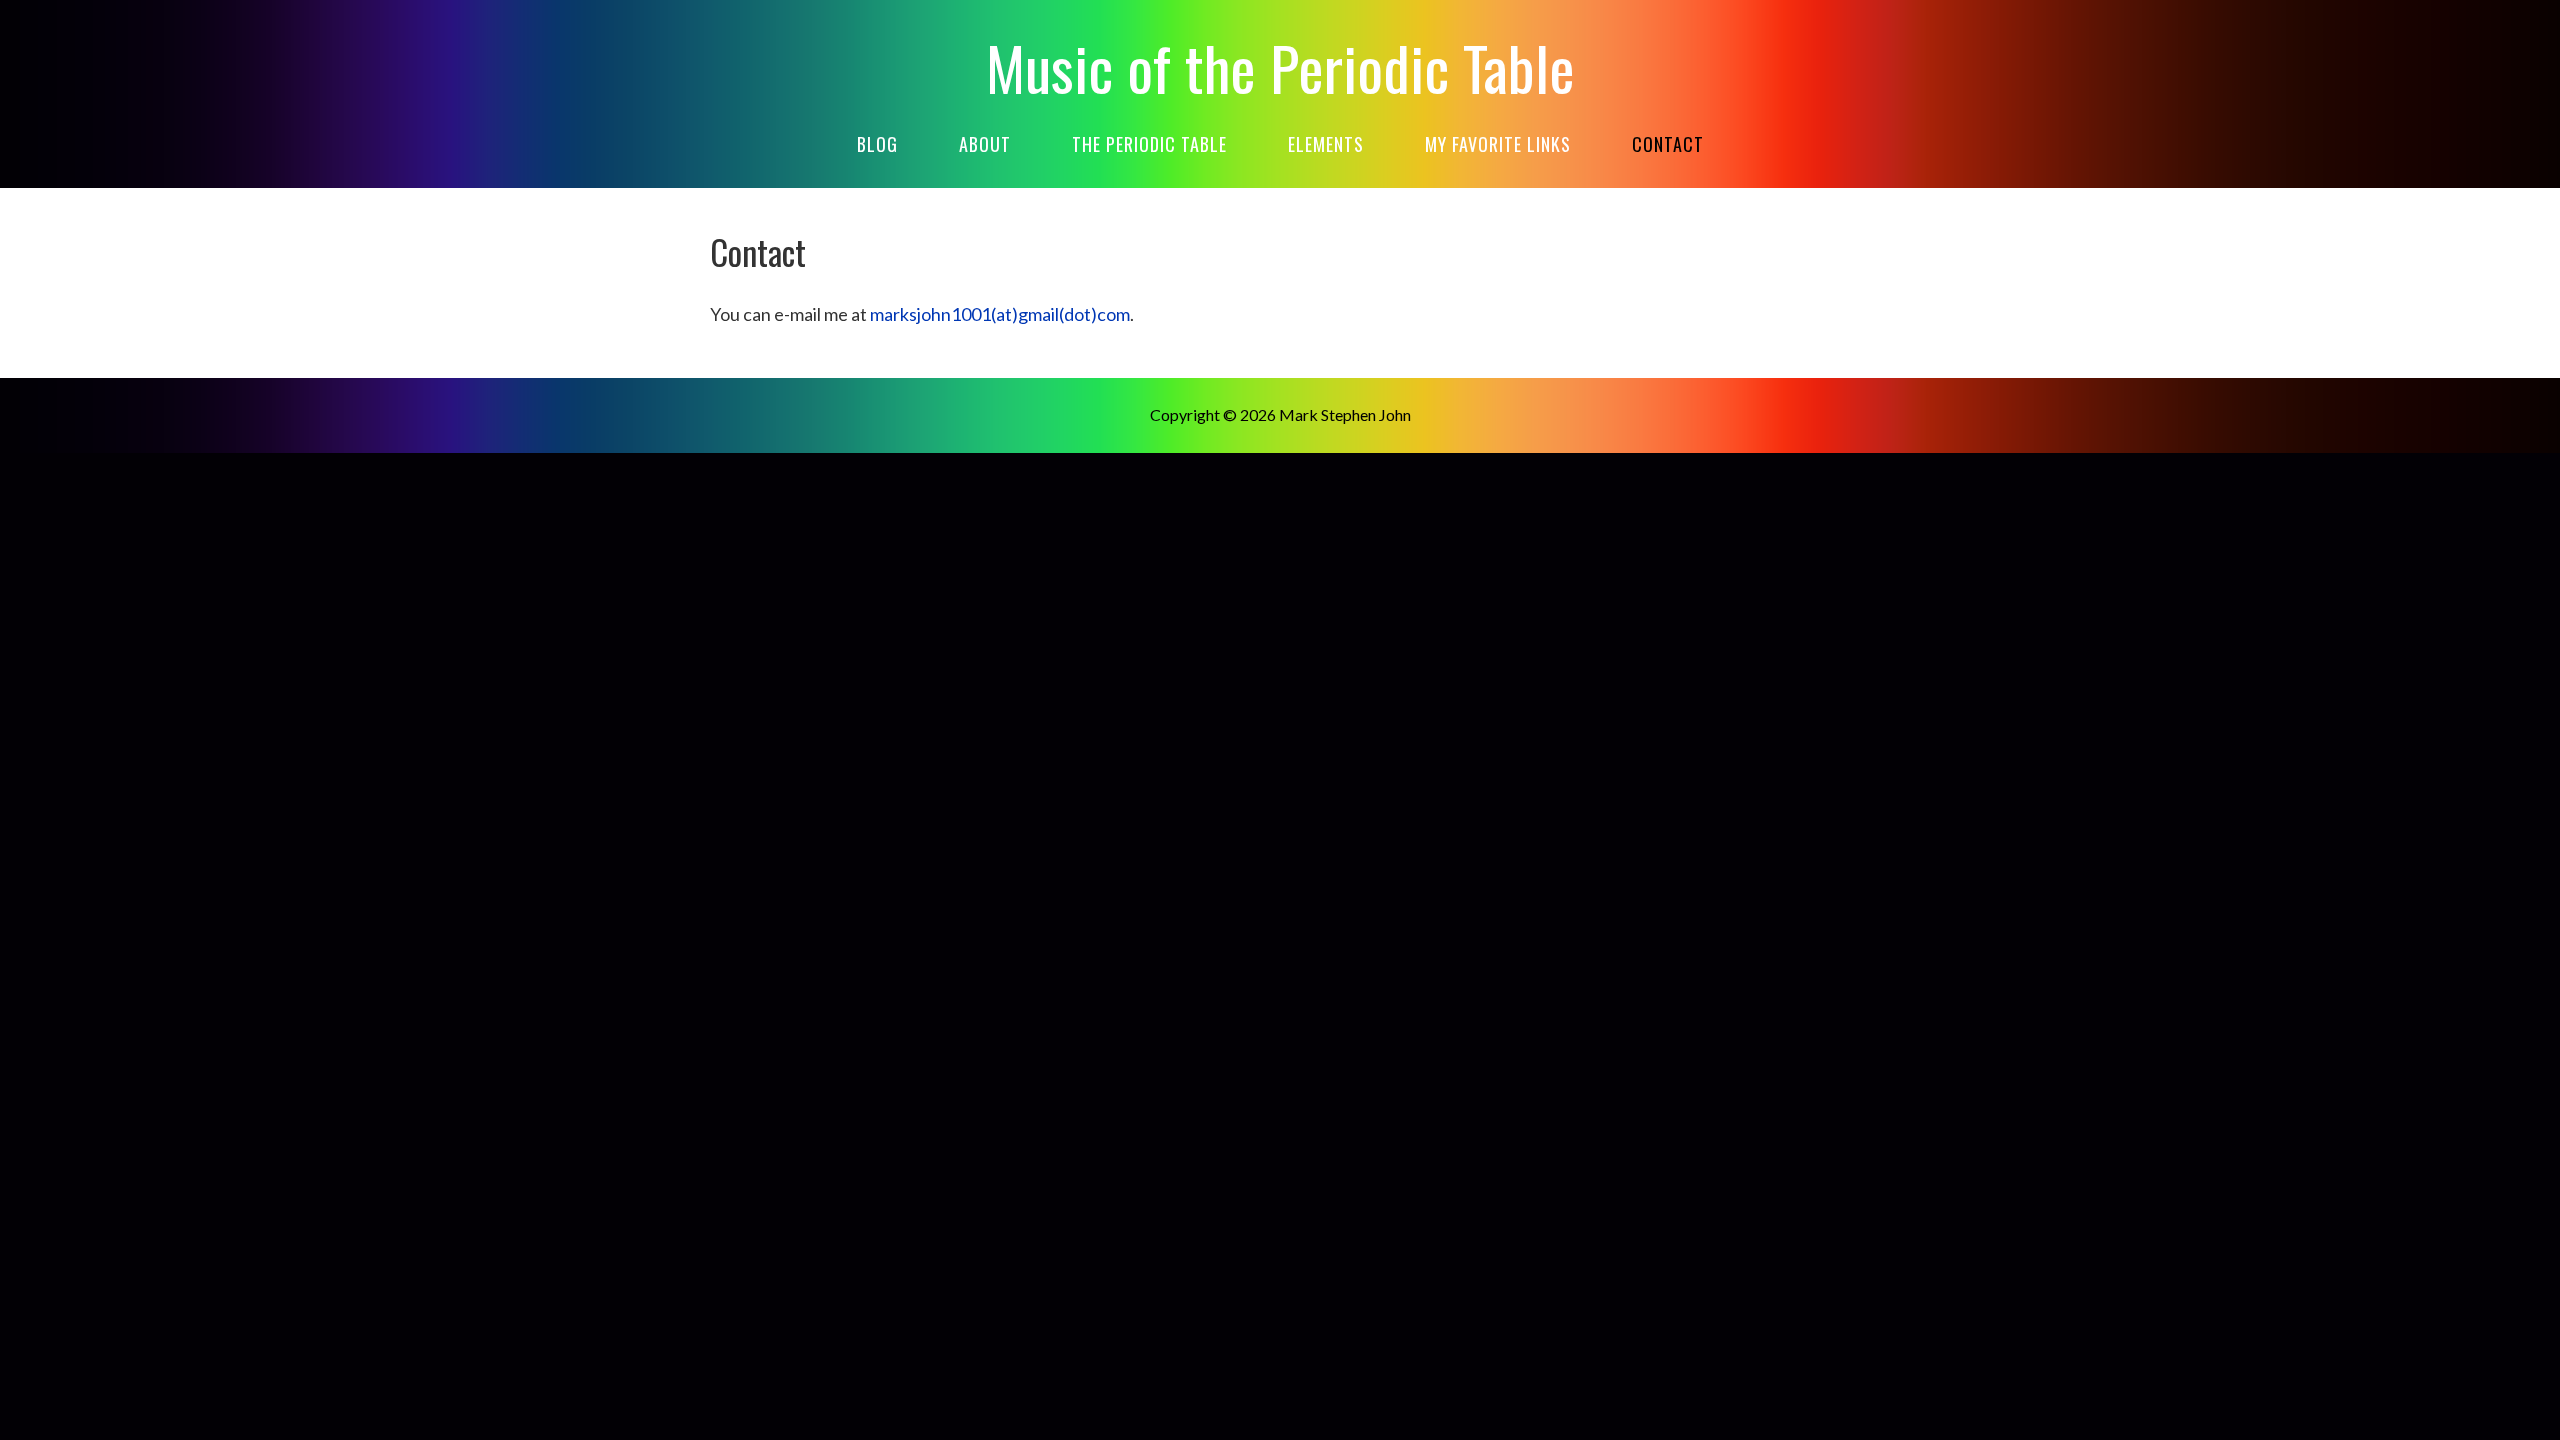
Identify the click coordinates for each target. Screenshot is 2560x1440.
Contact (1668, 144)
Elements (1326, 144)
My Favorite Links (1498, 144)
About (985, 144)
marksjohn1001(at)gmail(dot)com (1000, 314)
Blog (877, 144)
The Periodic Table (1149, 144)
